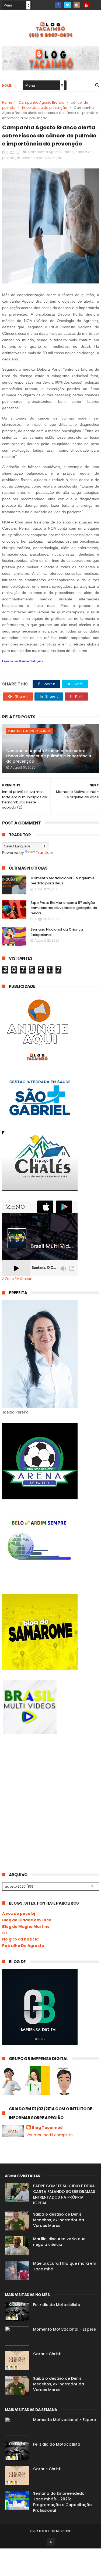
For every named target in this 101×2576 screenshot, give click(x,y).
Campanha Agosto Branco (41, 102)
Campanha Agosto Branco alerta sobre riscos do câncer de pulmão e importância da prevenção (49, 756)
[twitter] (67, 5)
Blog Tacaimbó (47, 2128)
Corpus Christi (47, 2354)
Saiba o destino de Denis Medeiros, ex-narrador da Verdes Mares (59, 2220)
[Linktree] (96, 3)
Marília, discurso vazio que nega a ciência (59, 2242)
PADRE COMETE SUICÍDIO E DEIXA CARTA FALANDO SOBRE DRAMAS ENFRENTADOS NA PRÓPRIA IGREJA (64, 2194)
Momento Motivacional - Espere (65, 2329)
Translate (45, 853)
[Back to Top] (51, 2542)
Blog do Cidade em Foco (27, 1920)
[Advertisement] (43, 1784)
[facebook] (58, 5)
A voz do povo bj (19, 1914)
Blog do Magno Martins (26, 1926)
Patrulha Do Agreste (23, 1946)
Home (7, 85)
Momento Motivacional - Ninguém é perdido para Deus (62, 881)
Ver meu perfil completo (50, 2135)
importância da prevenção (45, 108)
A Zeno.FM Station (17, 1279)
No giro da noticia (20, 1939)
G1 (4, 1933)
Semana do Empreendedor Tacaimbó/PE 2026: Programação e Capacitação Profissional (62, 2502)
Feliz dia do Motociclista (57, 2305)
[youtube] (86, 5)
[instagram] (77, 5)
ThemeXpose (60, 2531)
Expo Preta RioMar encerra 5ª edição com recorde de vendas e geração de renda (64, 908)
